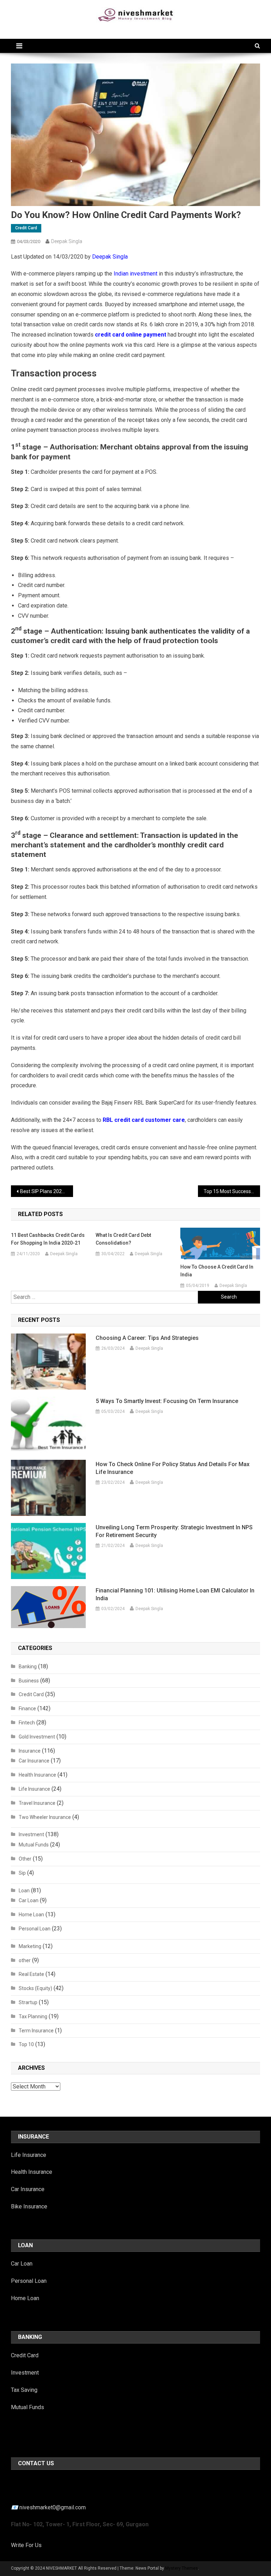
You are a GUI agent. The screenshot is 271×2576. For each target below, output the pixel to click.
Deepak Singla (67, 241)
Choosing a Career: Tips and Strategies (147, 1338)
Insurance (30, 1751)
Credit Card (26, 228)
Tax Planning (33, 2016)
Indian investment (135, 274)
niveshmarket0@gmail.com (53, 2507)
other (25, 1960)
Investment (31, 1834)
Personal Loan (35, 1929)
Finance (27, 1709)
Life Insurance (34, 1789)
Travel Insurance (37, 1803)
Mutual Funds (34, 1845)
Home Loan (31, 1915)
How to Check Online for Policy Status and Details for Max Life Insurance (173, 1468)
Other (25, 1859)
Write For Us (26, 2545)
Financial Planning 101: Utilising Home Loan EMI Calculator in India (175, 1594)
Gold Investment (37, 1737)
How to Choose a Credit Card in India (217, 1271)
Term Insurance (36, 2031)
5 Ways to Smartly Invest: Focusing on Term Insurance (167, 1401)
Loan (24, 1891)
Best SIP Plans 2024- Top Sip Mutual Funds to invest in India (47, 1191)
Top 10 (26, 2044)
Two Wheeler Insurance (45, 1817)
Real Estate (31, 1974)
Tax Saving (24, 2390)
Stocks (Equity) (35, 1988)
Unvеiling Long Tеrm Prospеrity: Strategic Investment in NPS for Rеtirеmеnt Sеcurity (174, 1531)
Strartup (28, 2002)
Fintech (27, 1723)
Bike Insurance (29, 2206)
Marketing (30, 1946)
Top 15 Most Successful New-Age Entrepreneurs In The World (232, 1191)
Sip (22, 1873)
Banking (28, 1667)
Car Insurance (34, 1761)
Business (29, 1681)
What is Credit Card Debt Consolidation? (123, 1239)
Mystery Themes (182, 2568)
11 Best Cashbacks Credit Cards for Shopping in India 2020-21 (48, 1239)
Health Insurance (37, 1775)
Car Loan (29, 1900)
